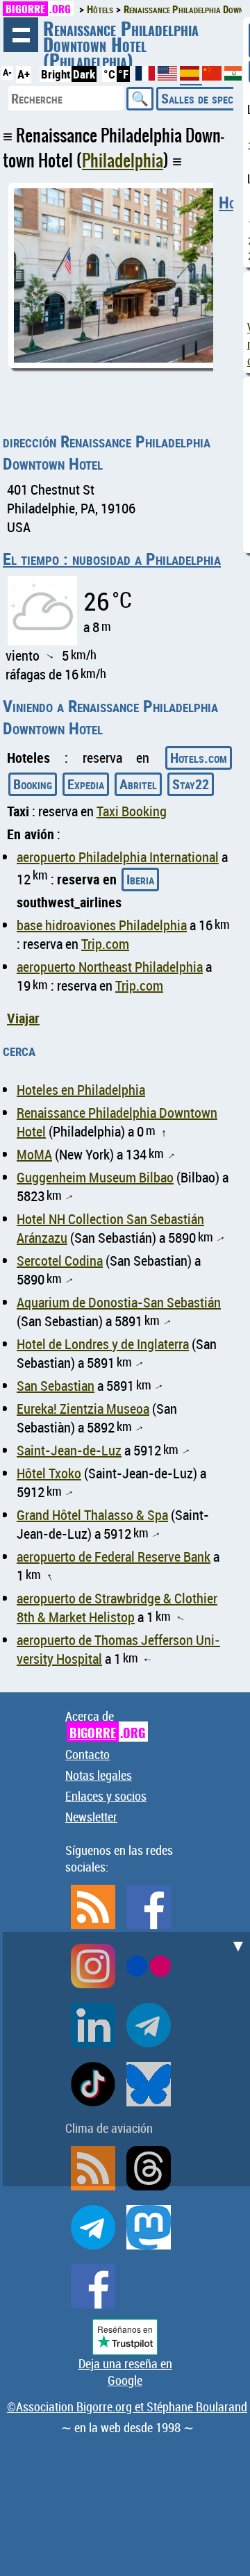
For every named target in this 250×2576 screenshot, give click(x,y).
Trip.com (105, 944)
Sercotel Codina (60, 1261)
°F (123, 74)
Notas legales (99, 1775)
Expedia (86, 784)
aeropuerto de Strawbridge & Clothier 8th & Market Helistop (117, 1608)
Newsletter (91, 1817)
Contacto (87, 1754)
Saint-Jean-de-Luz (69, 1450)
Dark (84, 74)
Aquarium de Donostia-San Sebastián (119, 1302)
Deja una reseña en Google (125, 2372)
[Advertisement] (125, 2057)
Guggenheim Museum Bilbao (95, 1177)
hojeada (21, 35)
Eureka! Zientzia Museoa (83, 1409)
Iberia (140, 879)
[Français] (147, 76)
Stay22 (191, 784)
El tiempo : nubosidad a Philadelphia (112, 559)
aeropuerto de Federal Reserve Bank (114, 1557)
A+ (24, 74)
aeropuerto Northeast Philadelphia (110, 967)
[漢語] (212, 76)
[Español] (191, 79)
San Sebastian (56, 1386)
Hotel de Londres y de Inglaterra (103, 1344)
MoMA (34, 1154)
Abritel (138, 784)
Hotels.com (199, 758)
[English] (169, 76)
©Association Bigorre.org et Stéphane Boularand (127, 2406)
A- (7, 72)
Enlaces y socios (106, 1796)
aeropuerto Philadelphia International (118, 857)
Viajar (23, 1018)
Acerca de (105, 1725)
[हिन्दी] (234, 76)
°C (109, 74)
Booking (33, 784)
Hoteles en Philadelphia (81, 1090)
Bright (56, 74)
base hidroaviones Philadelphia (102, 925)
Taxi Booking (132, 811)
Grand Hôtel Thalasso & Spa (92, 1515)
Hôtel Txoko (49, 1473)
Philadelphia (123, 160)
